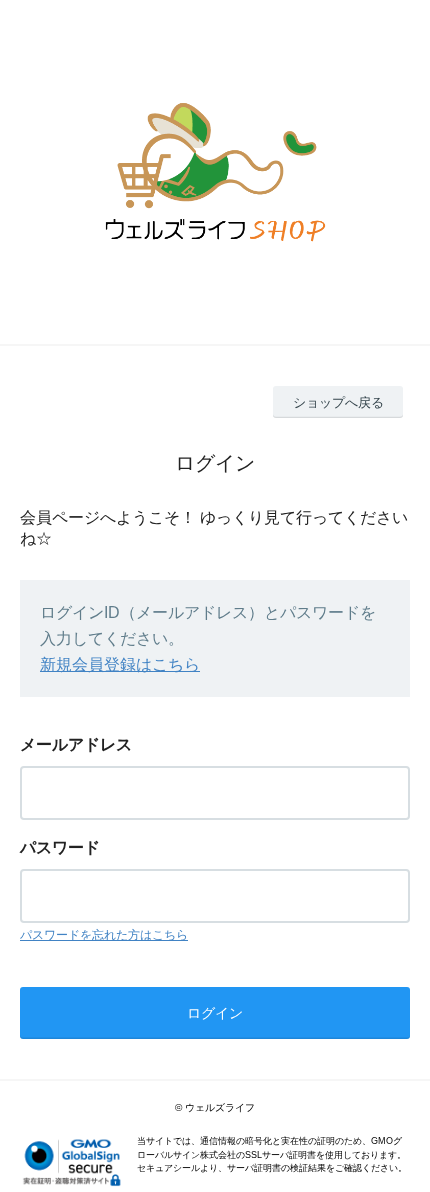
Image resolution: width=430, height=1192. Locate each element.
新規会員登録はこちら (120, 664)
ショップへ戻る (338, 402)
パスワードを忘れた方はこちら (104, 935)
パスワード (60, 847)
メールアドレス (76, 744)
